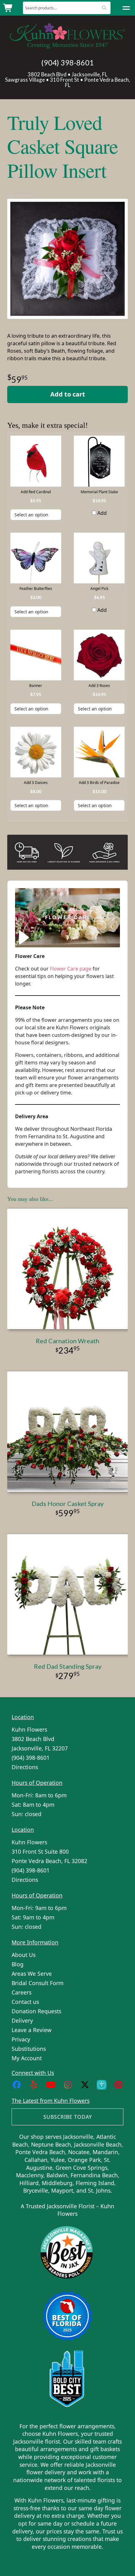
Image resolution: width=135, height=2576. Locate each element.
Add (101, 513)
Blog (18, 1964)
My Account (27, 2058)
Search (104, 8)
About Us (24, 1955)
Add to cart (68, 394)
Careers (22, 1992)
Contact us (25, 2002)
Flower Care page (71, 969)
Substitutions (29, 2049)
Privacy (21, 2039)
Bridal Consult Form (38, 1983)
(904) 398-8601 (67, 63)
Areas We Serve (32, 1974)
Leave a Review (32, 2030)
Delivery (22, 2020)
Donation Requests (36, 2011)
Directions (25, 1767)
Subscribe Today (68, 2117)
